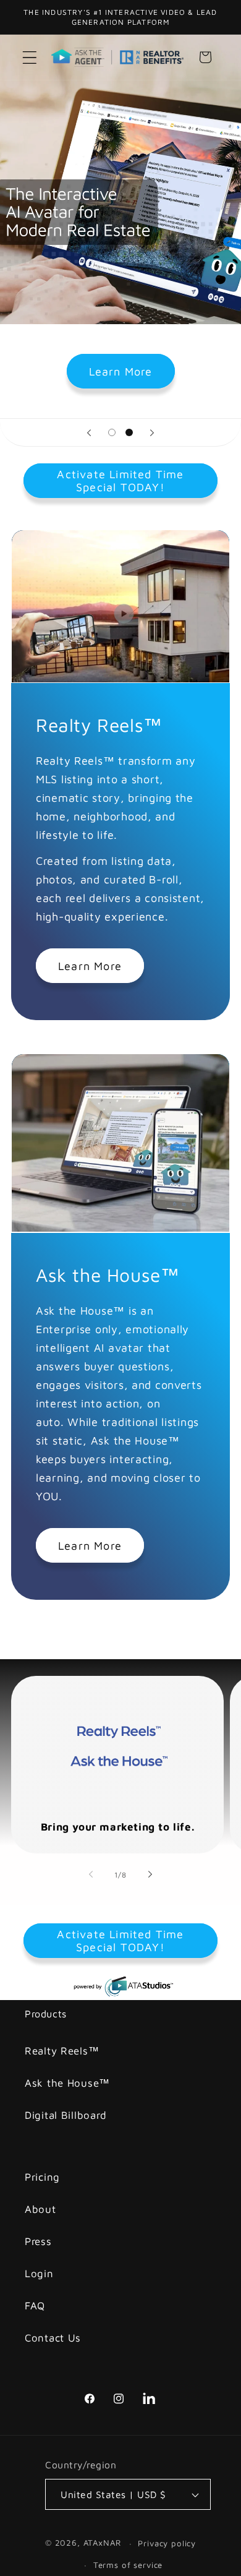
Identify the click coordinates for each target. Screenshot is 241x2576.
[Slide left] (91, 1874)
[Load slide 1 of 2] (112, 433)
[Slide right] (150, 1874)
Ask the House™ (67, 2083)
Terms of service (128, 2565)
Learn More (121, 371)
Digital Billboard (66, 2115)
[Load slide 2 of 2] (129, 433)
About (40, 2209)
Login (39, 2273)
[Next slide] (152, 432)
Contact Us (53, 2338)
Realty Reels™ (62, 2051)
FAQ (35, 2306)
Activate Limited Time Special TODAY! (120, 481)
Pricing (42, 2177)
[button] (30, 57)
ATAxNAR (102, 2543)
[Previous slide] (89, 432)
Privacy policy (167, 2543)
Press (38, 2241)
